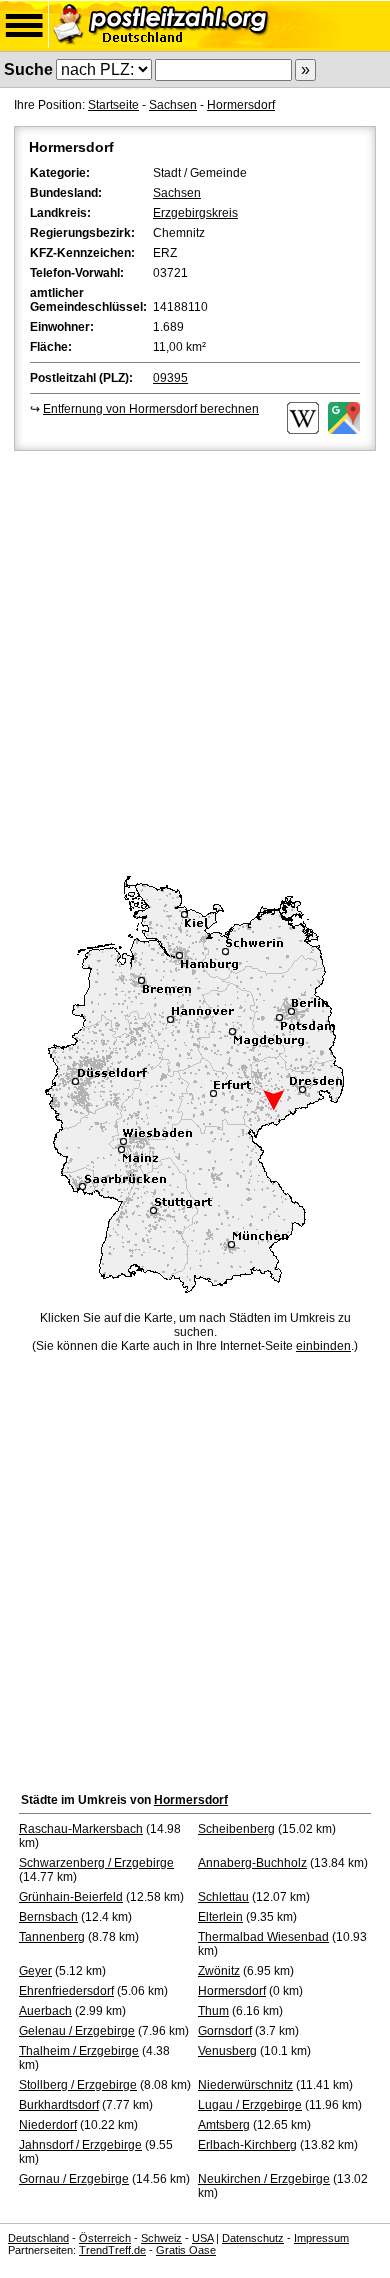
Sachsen (173, 105)
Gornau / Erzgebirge (74, 2179)
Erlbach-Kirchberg (247, 2145)
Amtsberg (224, 2125)
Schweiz (161, 2238)
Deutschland (38, 2238)
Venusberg (227, 2051)
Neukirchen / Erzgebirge (264, 2179)
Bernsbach (48, 1917)
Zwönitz (219, 1971)
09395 (170, 378)
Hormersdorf (241, 105)
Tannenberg (52, 1937)
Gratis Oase (186, 2250)
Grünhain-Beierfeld (71, 1897)
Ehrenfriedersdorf (66, 1991)
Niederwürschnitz (245, 2085)
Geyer (35, 1971)
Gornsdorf (225, 2031)
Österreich (105, 2238)
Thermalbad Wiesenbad (263, 1937)
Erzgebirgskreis (195, 213)
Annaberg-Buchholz (252, 1863)
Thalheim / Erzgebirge (79, 2051)
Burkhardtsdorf (59, 2105)
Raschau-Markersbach (81, 1829)
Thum (213, 2011)
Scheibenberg (236, 1829)
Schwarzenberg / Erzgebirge (96, 1863)
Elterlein (220, 1917)
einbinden (323, 1346)
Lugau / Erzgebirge (250, 2105)
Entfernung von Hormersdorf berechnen (151, 409)
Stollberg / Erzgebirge (78, 2085)
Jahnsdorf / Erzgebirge (80, 2145)
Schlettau (223, 1897)
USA (202, 2238)
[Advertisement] (195, 660)
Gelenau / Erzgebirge (77, 2031)
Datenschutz (253, 2238)
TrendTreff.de (112, 2250)
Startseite (113, 105)
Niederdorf (48, 2125)
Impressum (321, 2238)
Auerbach (45, 2011)
